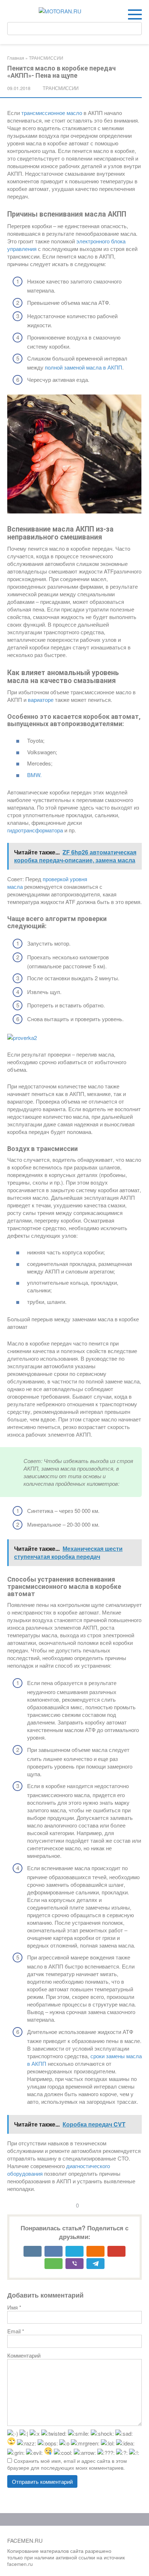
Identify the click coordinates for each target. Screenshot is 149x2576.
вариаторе (41, 700)
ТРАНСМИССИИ (61, 88)
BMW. (34, 775)
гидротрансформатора (35, 830)
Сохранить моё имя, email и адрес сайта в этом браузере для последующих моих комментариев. (67, 2464)
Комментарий (24, 2355)
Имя (14, 2307)
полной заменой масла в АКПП (84, 367)
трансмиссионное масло (52, 113)
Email (16, 2331)
